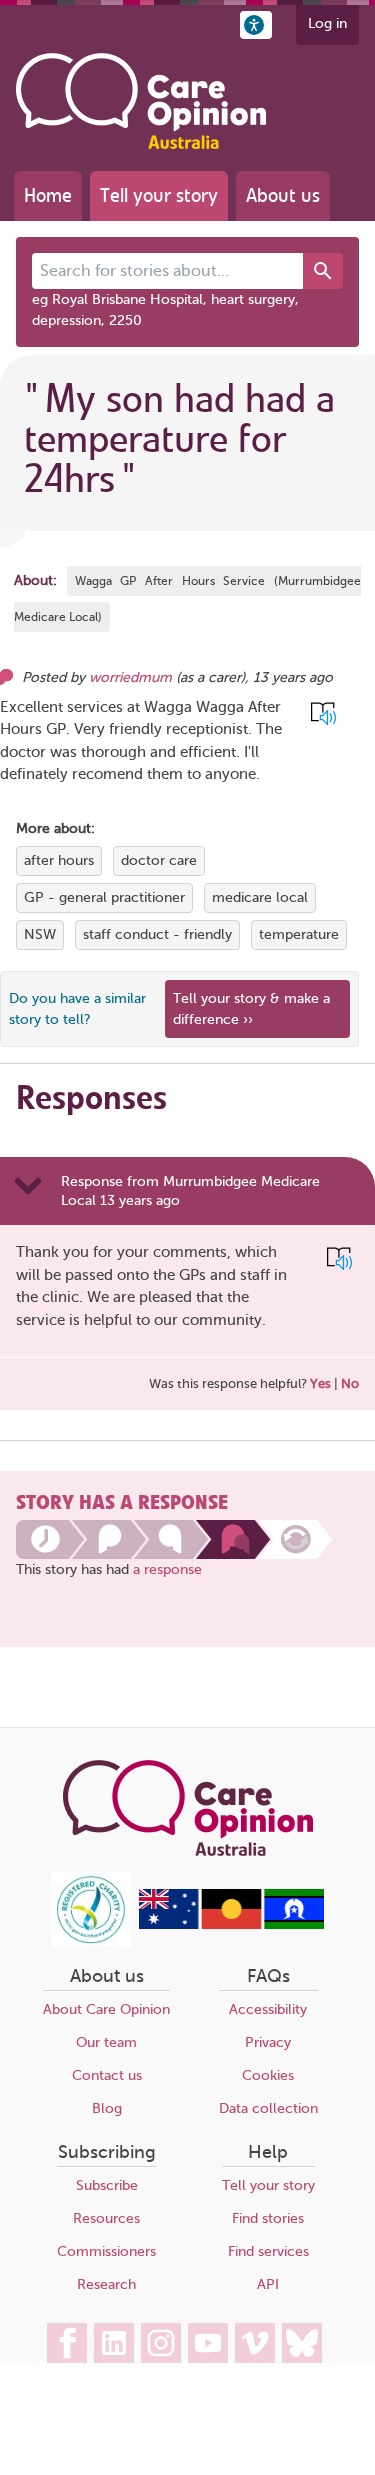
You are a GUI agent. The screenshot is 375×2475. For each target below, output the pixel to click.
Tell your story (159, 195)
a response (167, 1569)
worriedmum (130, 677)
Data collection (268, 2108)
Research (106, 2284)
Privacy (268, 2042)
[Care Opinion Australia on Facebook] (67, 2343)
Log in (327, 23)
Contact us (107, 2075)
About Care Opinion (106, 2009)
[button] (256, 25)
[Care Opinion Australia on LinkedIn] (114, 2343)
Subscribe (107, 2185)
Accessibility (268, 2009)
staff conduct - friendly (157, 934)
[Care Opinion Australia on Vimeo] (255, 2343)
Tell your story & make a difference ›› (251, 1009)
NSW (40, 934)
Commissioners (106, 2251)
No (350, 1383)
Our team (106, 2042)
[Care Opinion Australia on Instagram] (161, 2343)
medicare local (260, 897)
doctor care (159, 860)
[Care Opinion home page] (141, 101)
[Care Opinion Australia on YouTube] (208, 2343)
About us (283, 195)
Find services (268, 2251)
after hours (59, 860)
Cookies (268, 2075)
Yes (320, 1383)
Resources (106, 2218)
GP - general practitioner (104, 897)
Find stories (268, 2218)
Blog (107, 2108)
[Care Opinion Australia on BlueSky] (302, 2343)
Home (48, 195)
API (268, 2284)
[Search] (323, 271)
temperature (299, 934)
